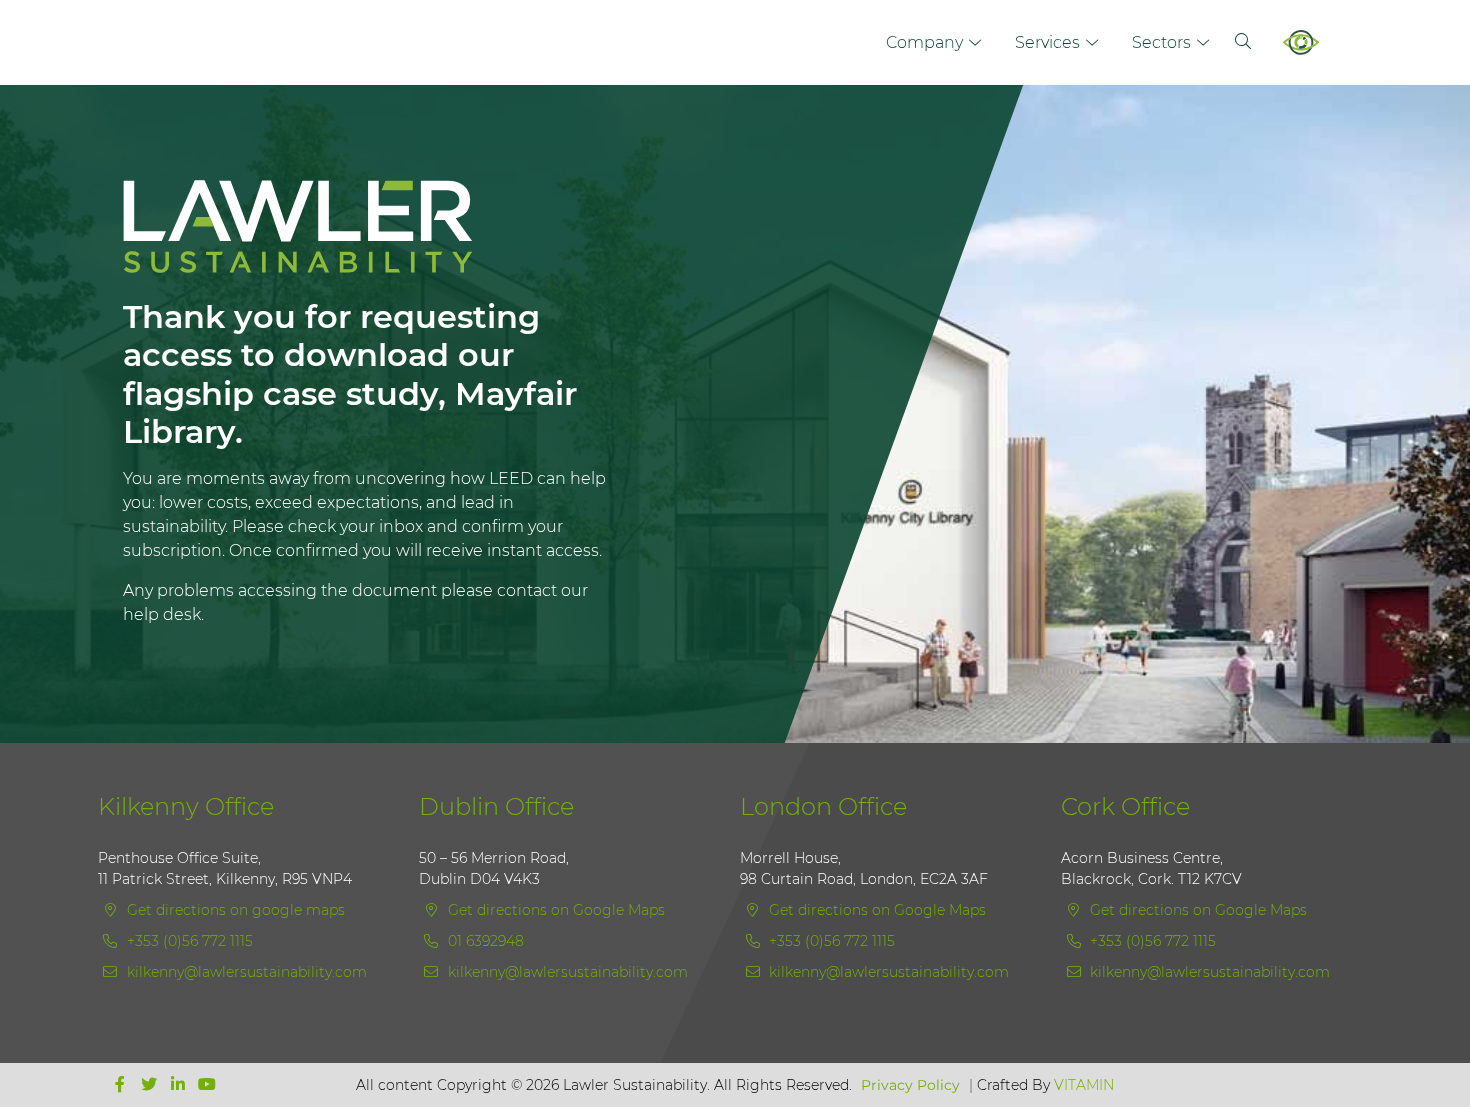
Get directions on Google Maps (554, 910)
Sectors (1161, 42)
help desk (162, 614)
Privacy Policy (910, 1085)
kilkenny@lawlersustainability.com (247, 972)
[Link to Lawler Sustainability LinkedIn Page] (180, 1084)
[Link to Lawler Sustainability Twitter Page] (151, 1084)
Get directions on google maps (234, 910)
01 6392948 (484, 941)
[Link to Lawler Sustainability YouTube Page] (207, 1084)
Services (1047, 42)
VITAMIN (1084, 1085)
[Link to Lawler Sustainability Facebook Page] (122, 1084)
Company (924, 42)
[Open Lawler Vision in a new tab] (1313, 42)
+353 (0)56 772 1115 (188, 941)
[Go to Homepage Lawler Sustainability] (368, 239)
